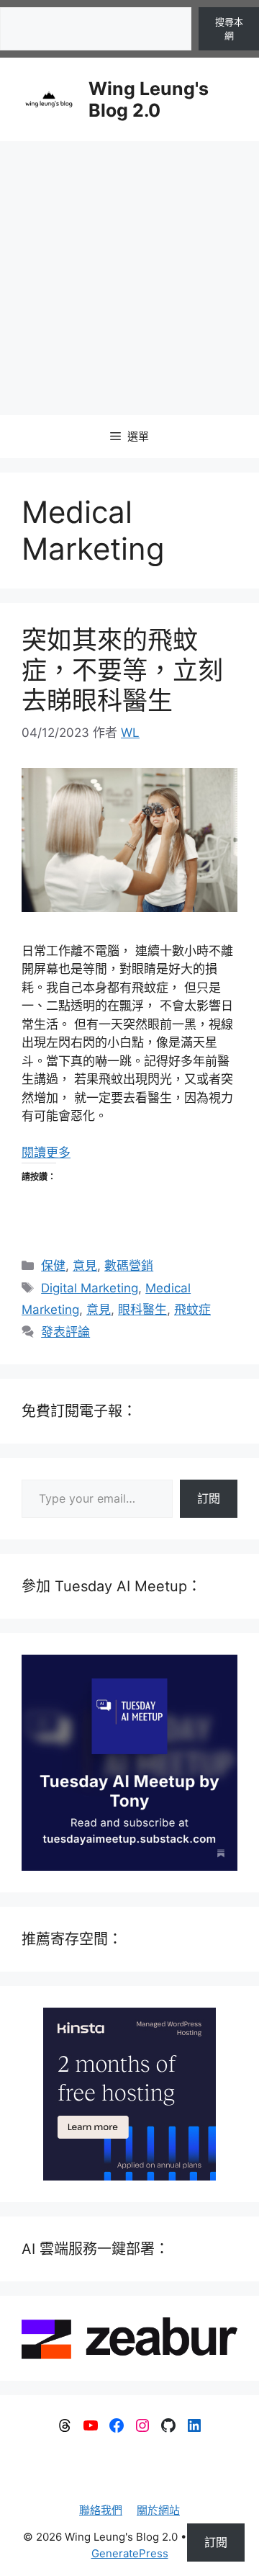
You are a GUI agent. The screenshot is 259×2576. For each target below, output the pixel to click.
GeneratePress (130, 2553)
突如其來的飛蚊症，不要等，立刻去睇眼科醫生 (122, 670)
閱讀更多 (46, 1153)
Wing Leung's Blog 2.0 (149, 99)
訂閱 (209, 1498)
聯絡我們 (101, 2510)
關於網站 (158, 2510)
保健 (53, 1266)
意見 (85, 1266)
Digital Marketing (90, 1288)
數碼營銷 (129, 1266)
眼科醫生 (142, 1310)
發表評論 (65, 1332)
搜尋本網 (229, 29)
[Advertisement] (129, 278)
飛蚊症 (192, 1310)
